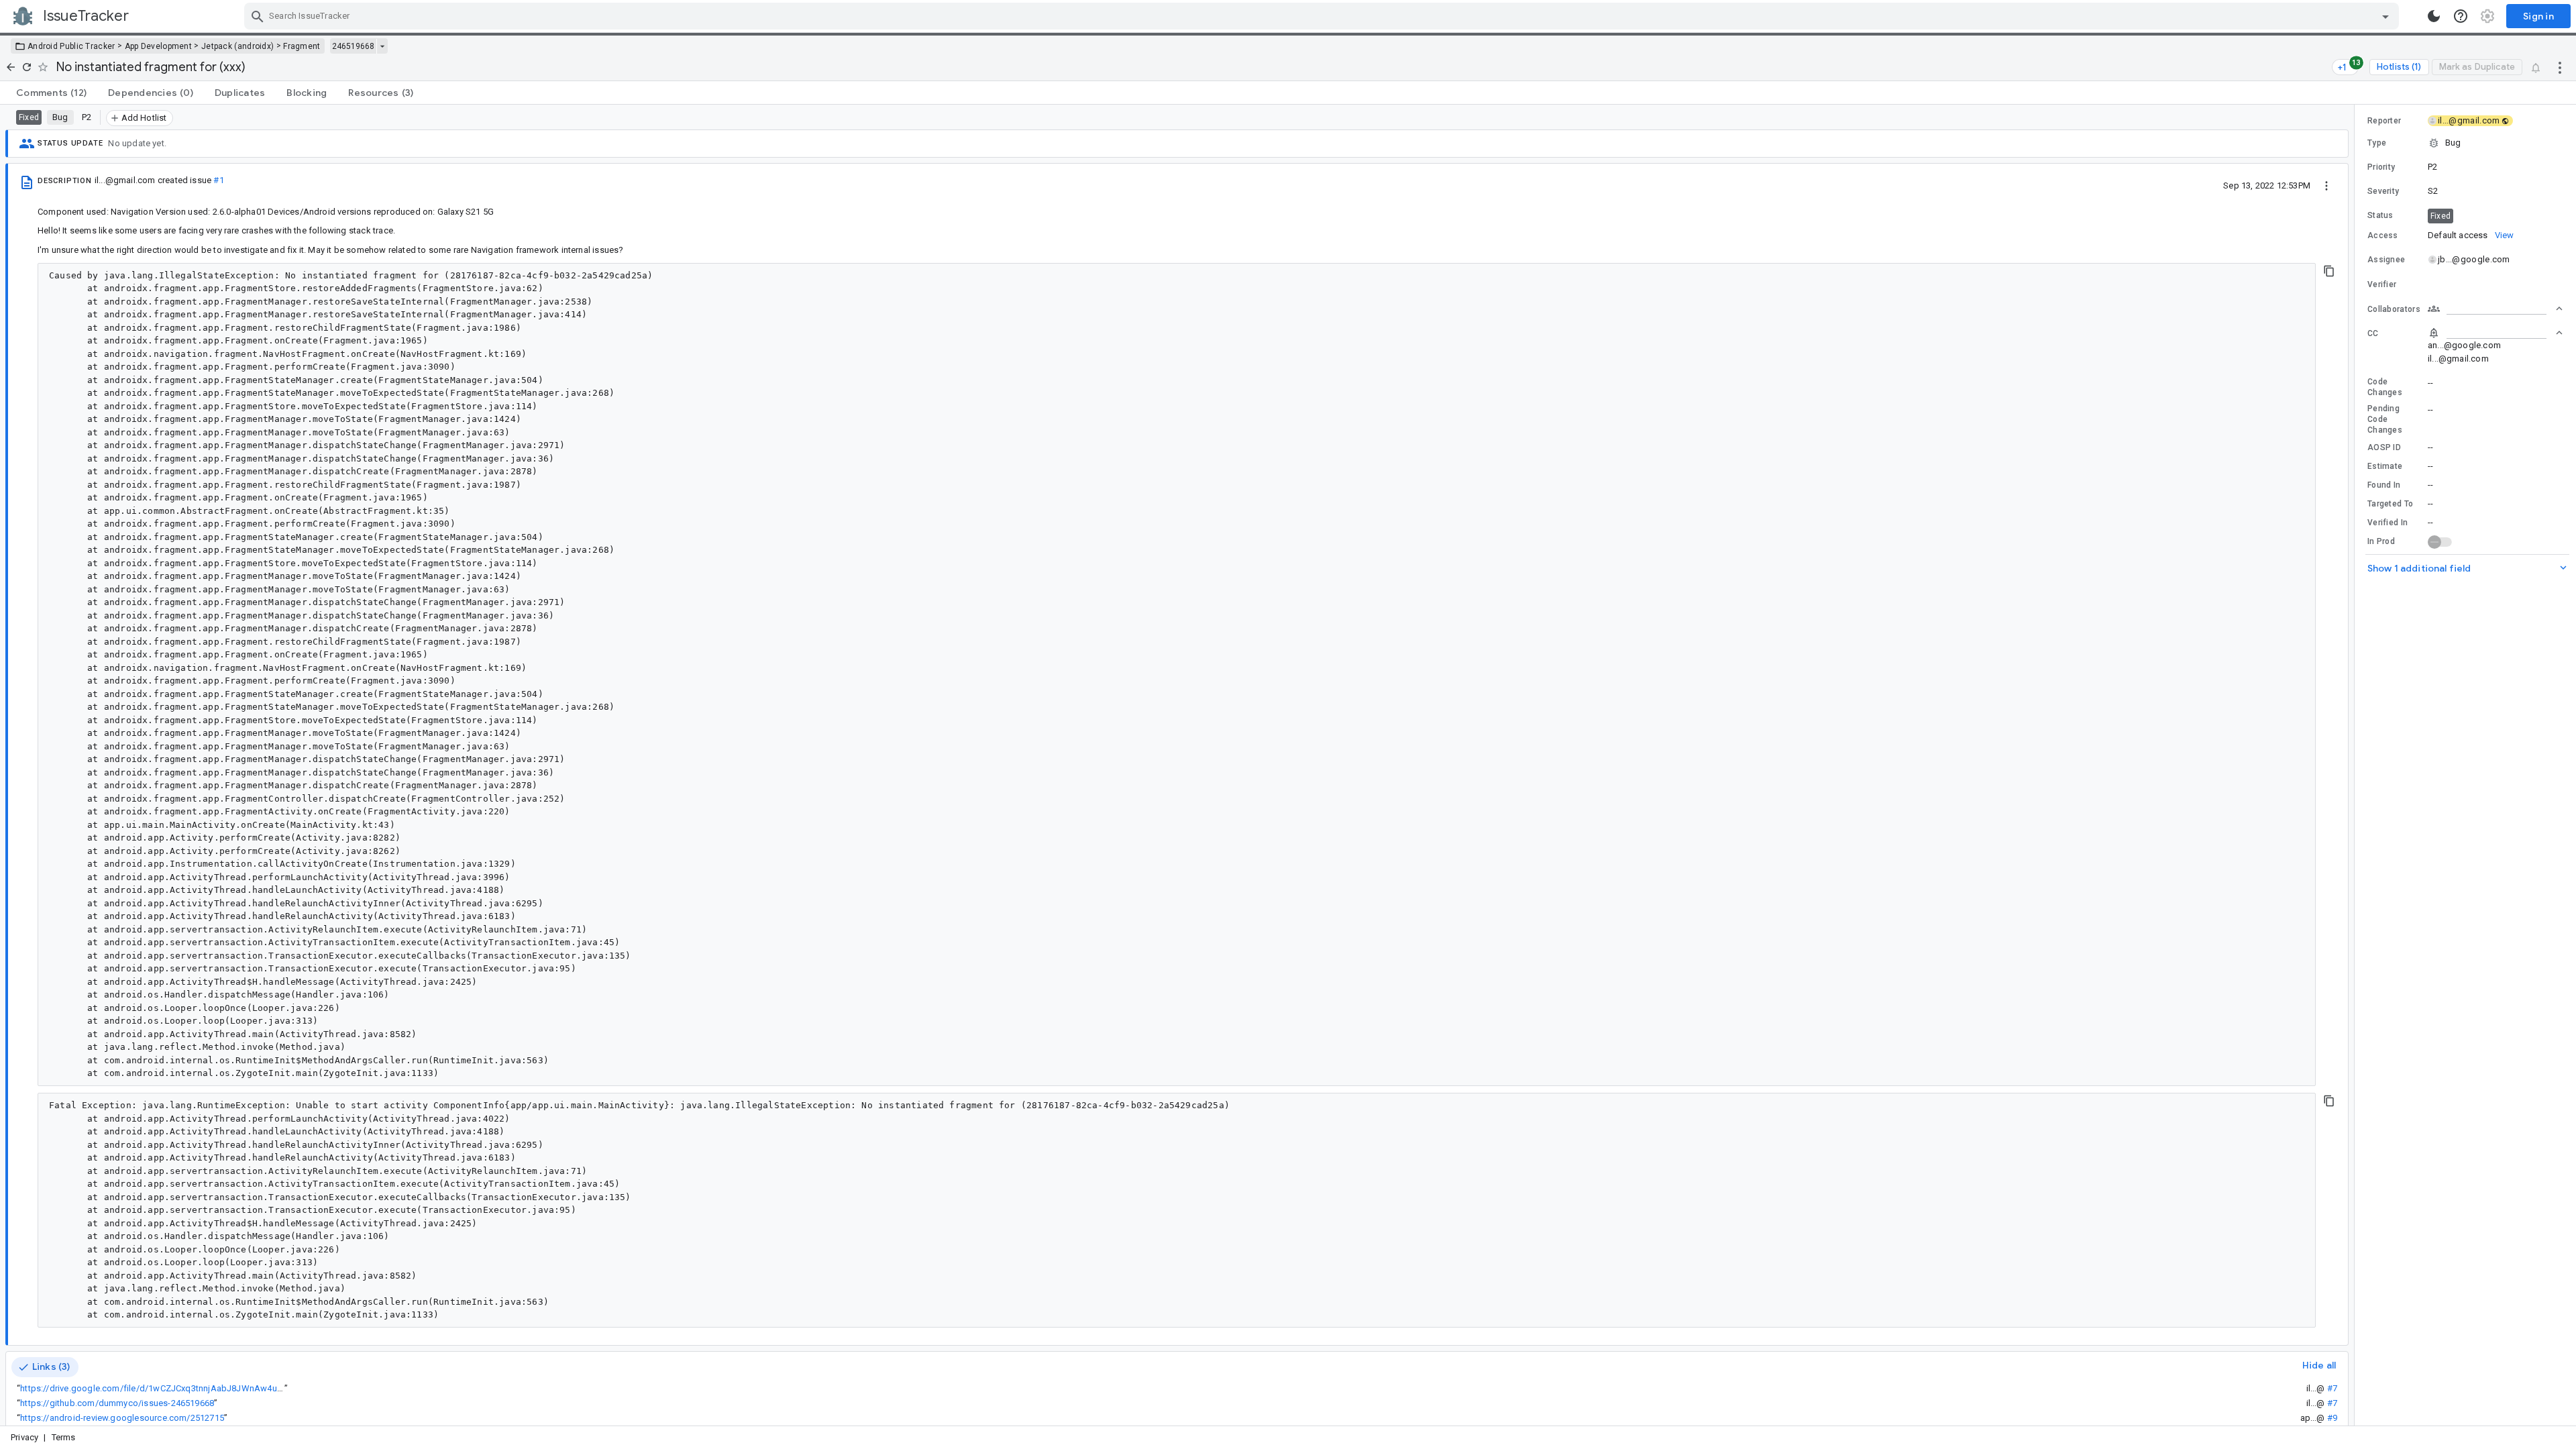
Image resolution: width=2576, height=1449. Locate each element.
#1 (218, 180)
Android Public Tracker (71, 46)
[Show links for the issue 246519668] (382, 46)
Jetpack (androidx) (237, 46)
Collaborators (2394, 309)
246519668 (353, 46)
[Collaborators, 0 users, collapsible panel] (2495, 309)
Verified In (2387, 523)
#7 (2332, 1388)
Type (2377, 143)
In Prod (2381, 541)
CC (2373, 333)
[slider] (2357, 765)
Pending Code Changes (2385, 419)
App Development (159, 46)
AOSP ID (2384, 447)
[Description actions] (2326, 185)
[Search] (258, 16)
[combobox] (1323, 16)
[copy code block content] (2329, 271)
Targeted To (2390, 504)
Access (2383, 235)
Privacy (24, 1437)
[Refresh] (27, 67)
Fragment (302, 46)
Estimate (2385, 466)
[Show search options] (2385, 16)
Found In (2384, 485)
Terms (64, 1437)
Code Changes (2385, 387)
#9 (2332, 1418)
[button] (2465, 143)
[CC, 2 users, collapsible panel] (2495, 333)
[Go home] (11, 67)
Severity (2383, 191)
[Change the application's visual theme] (2434, 16)
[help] (2461, 16)
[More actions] (2560, 67)
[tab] (51, 93)
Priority (2381, 167)
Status (2380, 215)
